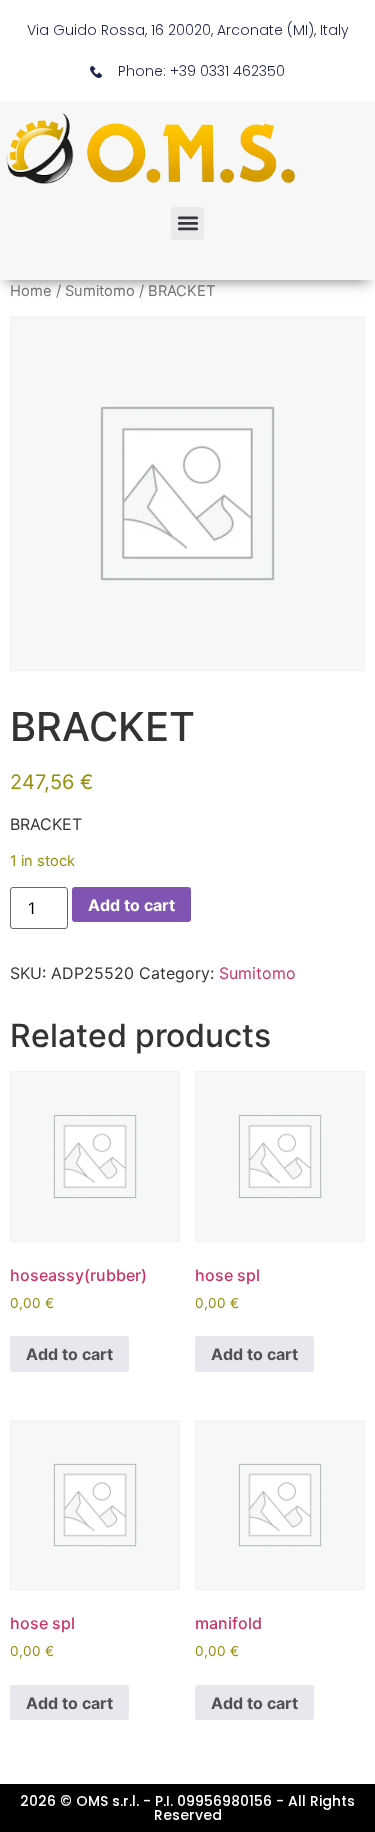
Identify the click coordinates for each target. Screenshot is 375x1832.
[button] (187, 223)
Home (31, 291)
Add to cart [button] (69, 1354)
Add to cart (131, 905)
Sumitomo (100, 291)
